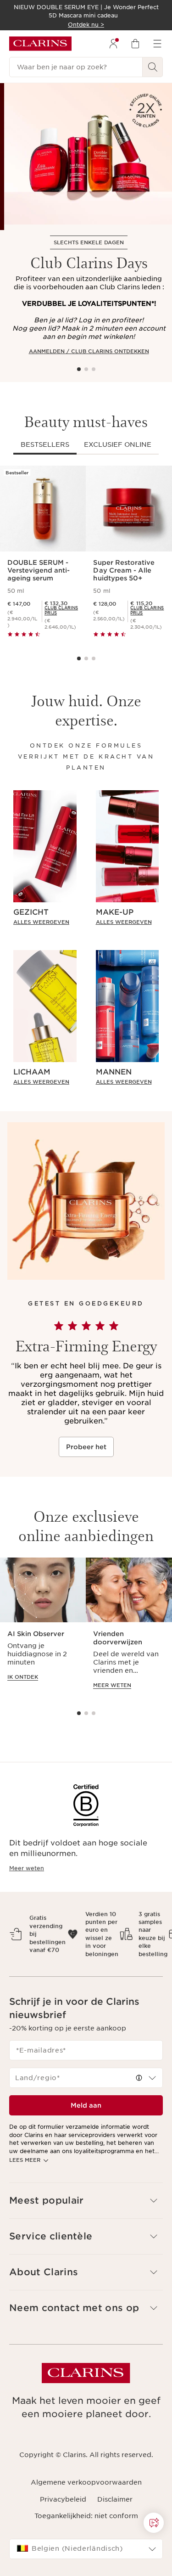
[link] (62, 610)
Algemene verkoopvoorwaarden (86, 2482)
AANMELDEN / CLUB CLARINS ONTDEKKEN (89, 351)
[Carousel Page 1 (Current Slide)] (79, 369)
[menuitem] (113, 44)
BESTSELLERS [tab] (45, 444)
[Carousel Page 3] (94, 369)
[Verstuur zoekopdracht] (153, 67)
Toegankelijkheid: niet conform (86, 2516)
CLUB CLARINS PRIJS (61, 610)
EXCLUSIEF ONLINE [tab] (118, 444)
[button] (154, 2523)
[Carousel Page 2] (86, 369)
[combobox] (86, 2078)
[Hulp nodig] (154, 2523)
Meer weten (27, 1868)
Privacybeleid (63, 2499)
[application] (43, 1628)
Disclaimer (115, 2499)
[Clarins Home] (40, 44)
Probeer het (86, 1447)
